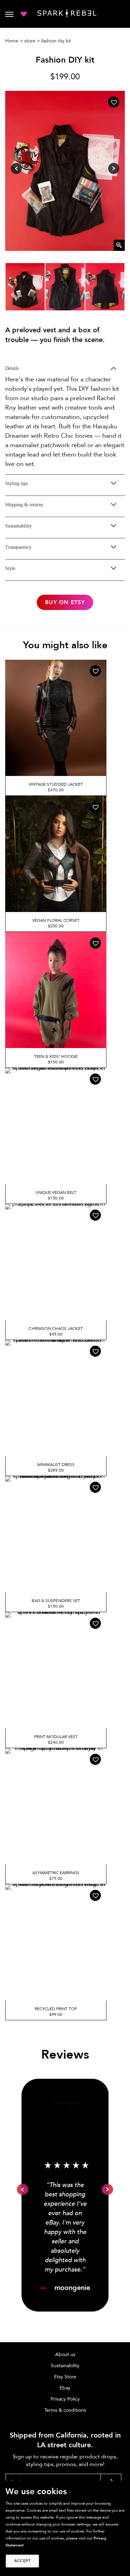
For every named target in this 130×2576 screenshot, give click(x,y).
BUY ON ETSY (65, 602)
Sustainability (65, 2366)
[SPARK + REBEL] (67, 13)
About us (65, 2355)
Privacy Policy (65, 2399)
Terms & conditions (65, 2410)
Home (12, 41)
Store (30, 41)
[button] (114, 102)
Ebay (65, 2388)
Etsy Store (65, 2377)
